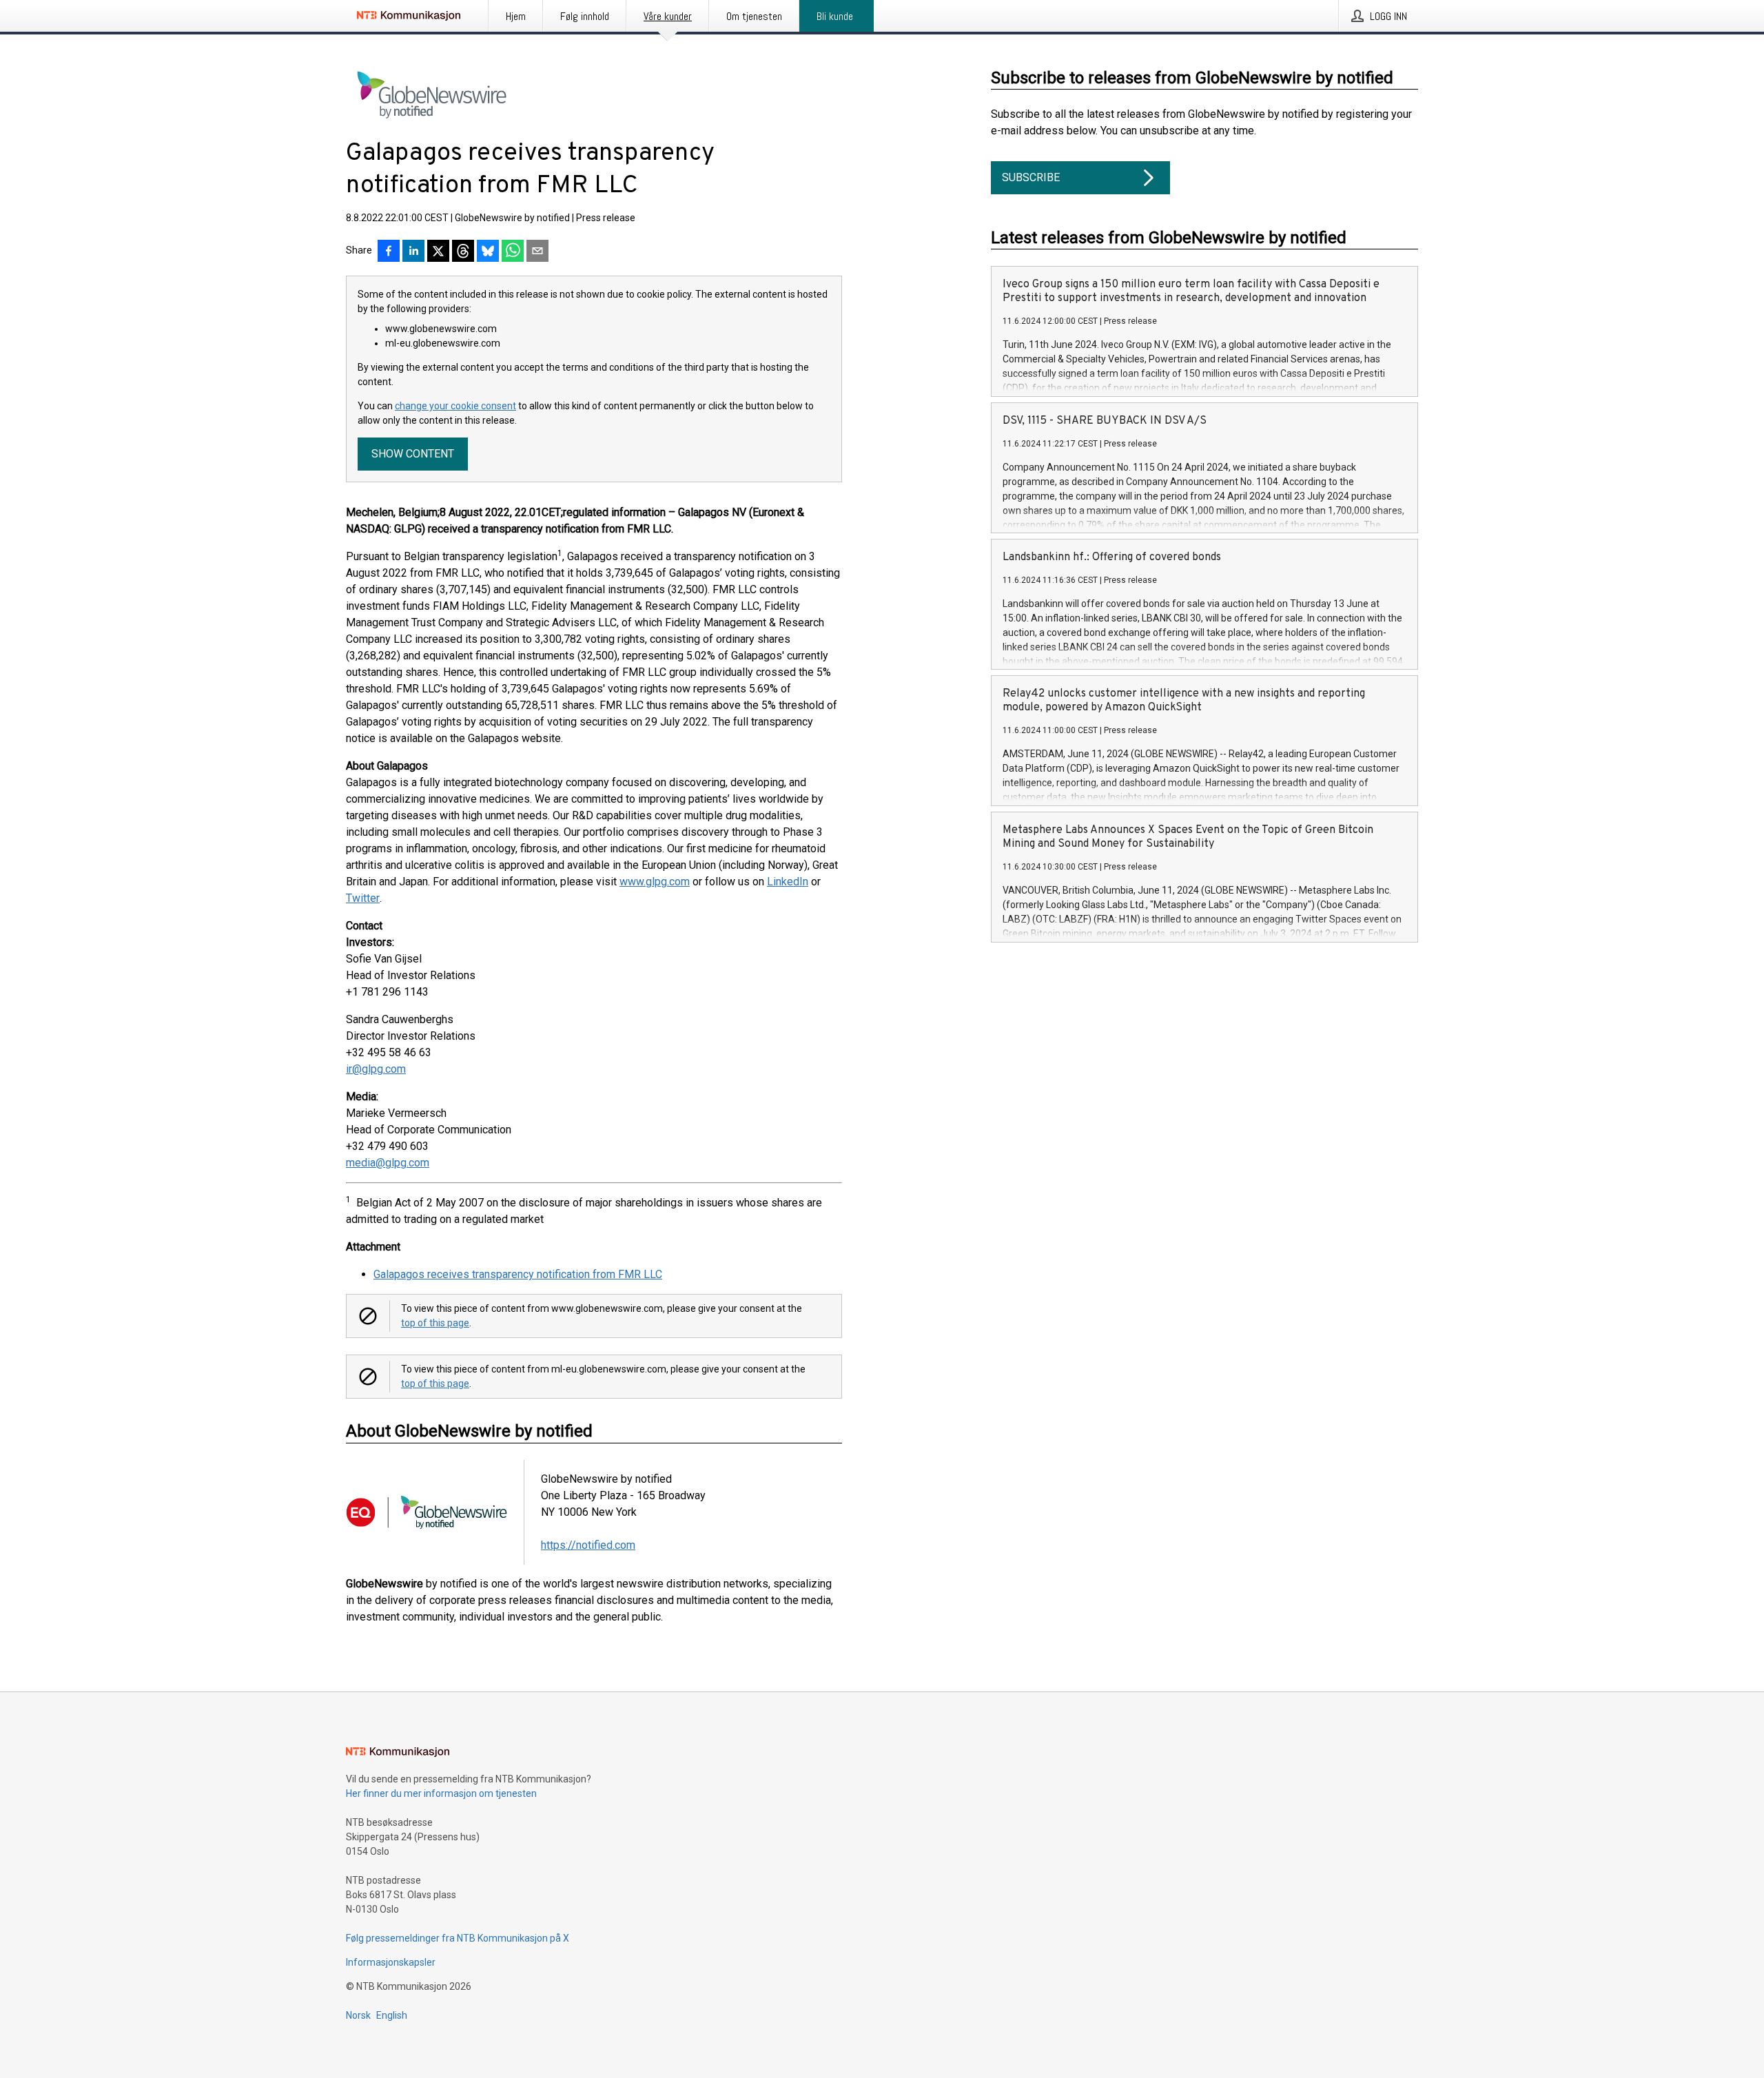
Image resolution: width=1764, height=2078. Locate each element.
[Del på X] (438, 252)
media (361, 1163)
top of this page (435, 1323)
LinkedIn (788, 882)
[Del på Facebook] (389, 252)
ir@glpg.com (376, 1069)
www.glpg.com (655, 882)
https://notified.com (588, 1545)
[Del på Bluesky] (488, 252)
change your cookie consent (455, 406)
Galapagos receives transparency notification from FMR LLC (518, 1274)
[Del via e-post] (537, 252)
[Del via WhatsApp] (513, 252)
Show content (413, 454)
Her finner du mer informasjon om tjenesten (441, 1793)
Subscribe (1031, 177)
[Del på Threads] (463, 252)
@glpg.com (402, 1163)
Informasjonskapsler (391, 1962)
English (392, 2015)
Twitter (363, 898)
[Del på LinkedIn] (413, 252)
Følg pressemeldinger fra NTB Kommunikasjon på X (458, 1938)
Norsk (358, 2015)
